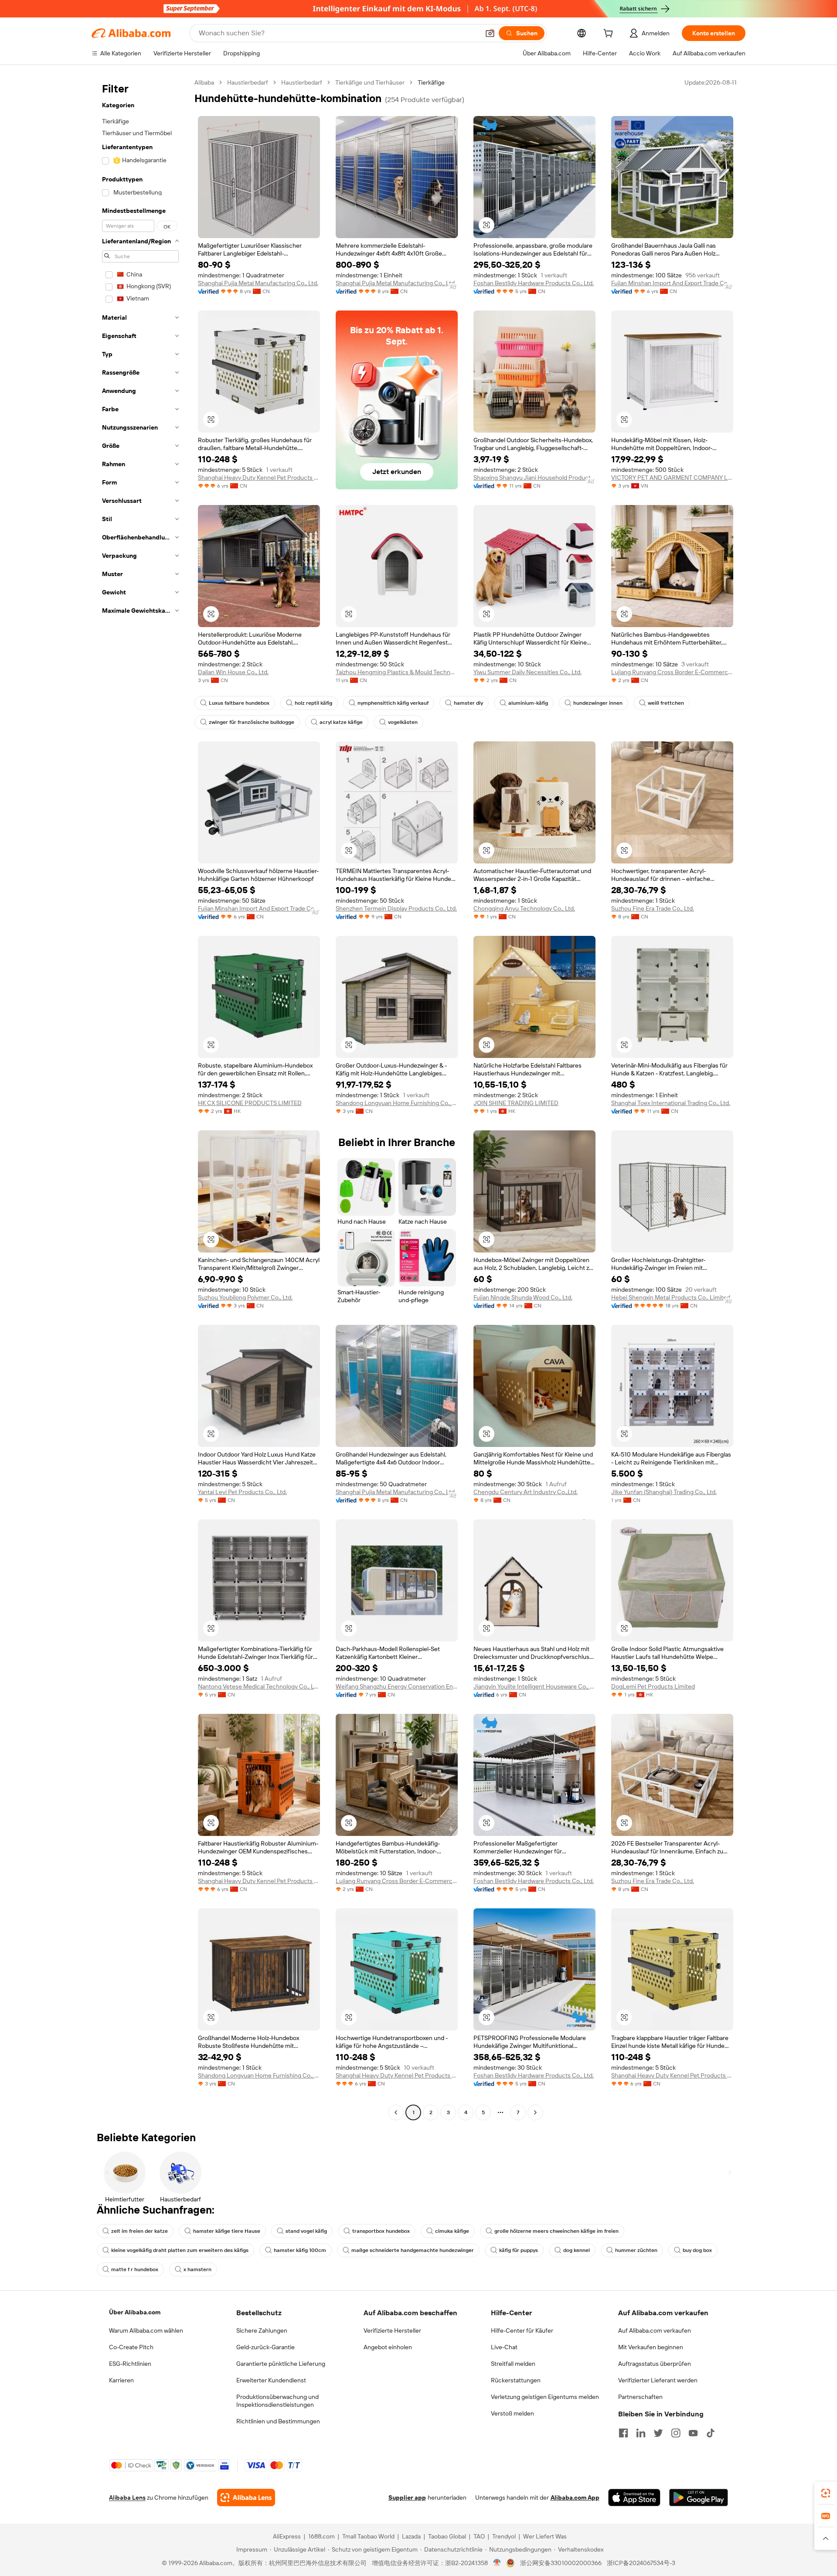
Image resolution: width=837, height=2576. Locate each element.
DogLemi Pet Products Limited (653, 1686)
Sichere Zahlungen (262, 2330)
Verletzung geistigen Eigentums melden (545, 2397)
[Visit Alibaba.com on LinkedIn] (641, 2433)
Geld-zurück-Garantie (265, 2347)
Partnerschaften (640, 2397)
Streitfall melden (513, 2364)
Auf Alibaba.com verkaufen (655, 2330)
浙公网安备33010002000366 (561, 2563)
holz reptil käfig (313, 703)
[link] (826, 2493)
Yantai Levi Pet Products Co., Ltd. (242, 1492)
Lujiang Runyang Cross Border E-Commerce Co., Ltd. (672, 672)
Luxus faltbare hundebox (239, 703)
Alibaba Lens (127, 2498)
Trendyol (504, 2536)
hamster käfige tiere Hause (227, 2231)
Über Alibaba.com (135, 2312)
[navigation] (140, 1099)
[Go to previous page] (396, 2112)
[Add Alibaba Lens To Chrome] (246, 2498)
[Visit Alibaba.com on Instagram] (676, 2433)
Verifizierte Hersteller (392, 2330)
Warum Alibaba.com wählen (146, 2330)
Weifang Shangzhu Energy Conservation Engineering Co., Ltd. (397, 1686)
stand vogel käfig (306, 2231)
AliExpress (287, 2536)
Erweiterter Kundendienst (271, 2380)
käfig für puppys (519, 2250)
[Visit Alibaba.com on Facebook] (623, 2433)
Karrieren (121, 2380)
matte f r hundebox (135, 2269)
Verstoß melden (512, 2413)
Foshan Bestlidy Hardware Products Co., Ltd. (534, 283)
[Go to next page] (535, 2112)
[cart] (610, 34)
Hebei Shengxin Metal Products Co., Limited (671, 1297)
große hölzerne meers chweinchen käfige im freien (556, 2231)
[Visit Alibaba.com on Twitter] (658, 2433)
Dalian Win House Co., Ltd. (233, 672)
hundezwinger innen (598, 703)
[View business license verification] (497, 2563)
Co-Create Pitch (131, 2347)
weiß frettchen (666, 703)
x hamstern (197, 2269)
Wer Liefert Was (545, 2536)
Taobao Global (447, 2536)
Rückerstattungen (516, 2380)
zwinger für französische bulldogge (252, 722)
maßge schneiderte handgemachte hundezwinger (413, 2250)
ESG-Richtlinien (130, 2364)
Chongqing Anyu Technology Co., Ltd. (524, 908)
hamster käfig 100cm (300, 2250)
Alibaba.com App (575, 2498)
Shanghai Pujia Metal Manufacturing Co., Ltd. (258, 283)
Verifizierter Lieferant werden (658, 2380)
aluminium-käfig (528, 703)
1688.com (322, 2536)
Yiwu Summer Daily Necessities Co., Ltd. (527, 672)
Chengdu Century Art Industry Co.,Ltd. (526, 1492)
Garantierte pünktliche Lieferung (281, 2364)
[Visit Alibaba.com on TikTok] (711, 2433)
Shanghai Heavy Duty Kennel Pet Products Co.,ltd (259, 478)
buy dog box (697, 2250)
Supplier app (407, 2498)
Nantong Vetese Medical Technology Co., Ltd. (259, 1686)
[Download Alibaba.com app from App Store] (634, 2498)
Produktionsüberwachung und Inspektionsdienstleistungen (277, 2401)
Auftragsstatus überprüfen (655, 2364)
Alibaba (204, 82)
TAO (479, 2536)
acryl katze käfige (341, 722)
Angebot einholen (388, 2347)
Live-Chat (504, 2347)
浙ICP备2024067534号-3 (641, 2563)
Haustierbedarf (248, 82)
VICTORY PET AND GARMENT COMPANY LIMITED (672, 478)
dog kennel (577, 2250)
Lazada (411, 2536)
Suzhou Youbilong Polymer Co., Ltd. (245, 1297)
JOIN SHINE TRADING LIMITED (516, 1103)
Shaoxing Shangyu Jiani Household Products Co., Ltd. (534, 478)
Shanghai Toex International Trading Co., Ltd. (671, 1103)
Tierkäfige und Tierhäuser (370, 82)
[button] (490, 33)
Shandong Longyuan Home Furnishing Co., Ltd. (397, 1103)
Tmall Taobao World (368, 2536)
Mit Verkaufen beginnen (651, 2347)
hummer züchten (636, 2250)
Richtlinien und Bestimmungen (278, 2421)
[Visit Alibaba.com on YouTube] (693, 2433)
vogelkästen (403, 722)
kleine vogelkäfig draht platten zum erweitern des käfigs (180, 2250)
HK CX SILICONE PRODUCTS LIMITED (250, 1103)
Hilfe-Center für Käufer (522, 2330)
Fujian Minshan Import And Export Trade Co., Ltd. (672, 283)
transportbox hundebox (381, 2231)
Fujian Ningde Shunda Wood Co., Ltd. (523, 1297)
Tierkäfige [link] (431, 82)
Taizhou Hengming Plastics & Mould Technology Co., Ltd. (397, 672)
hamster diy (468, 703)
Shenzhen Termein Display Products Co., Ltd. (396, 908)
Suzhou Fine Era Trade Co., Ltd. (653, 908)
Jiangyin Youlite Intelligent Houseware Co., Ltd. (534, 1686)
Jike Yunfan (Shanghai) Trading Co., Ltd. (664, 1492)
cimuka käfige (452, 2231)
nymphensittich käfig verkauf (393, 703)
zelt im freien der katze (139, 2231)
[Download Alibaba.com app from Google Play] (699, 2498)
